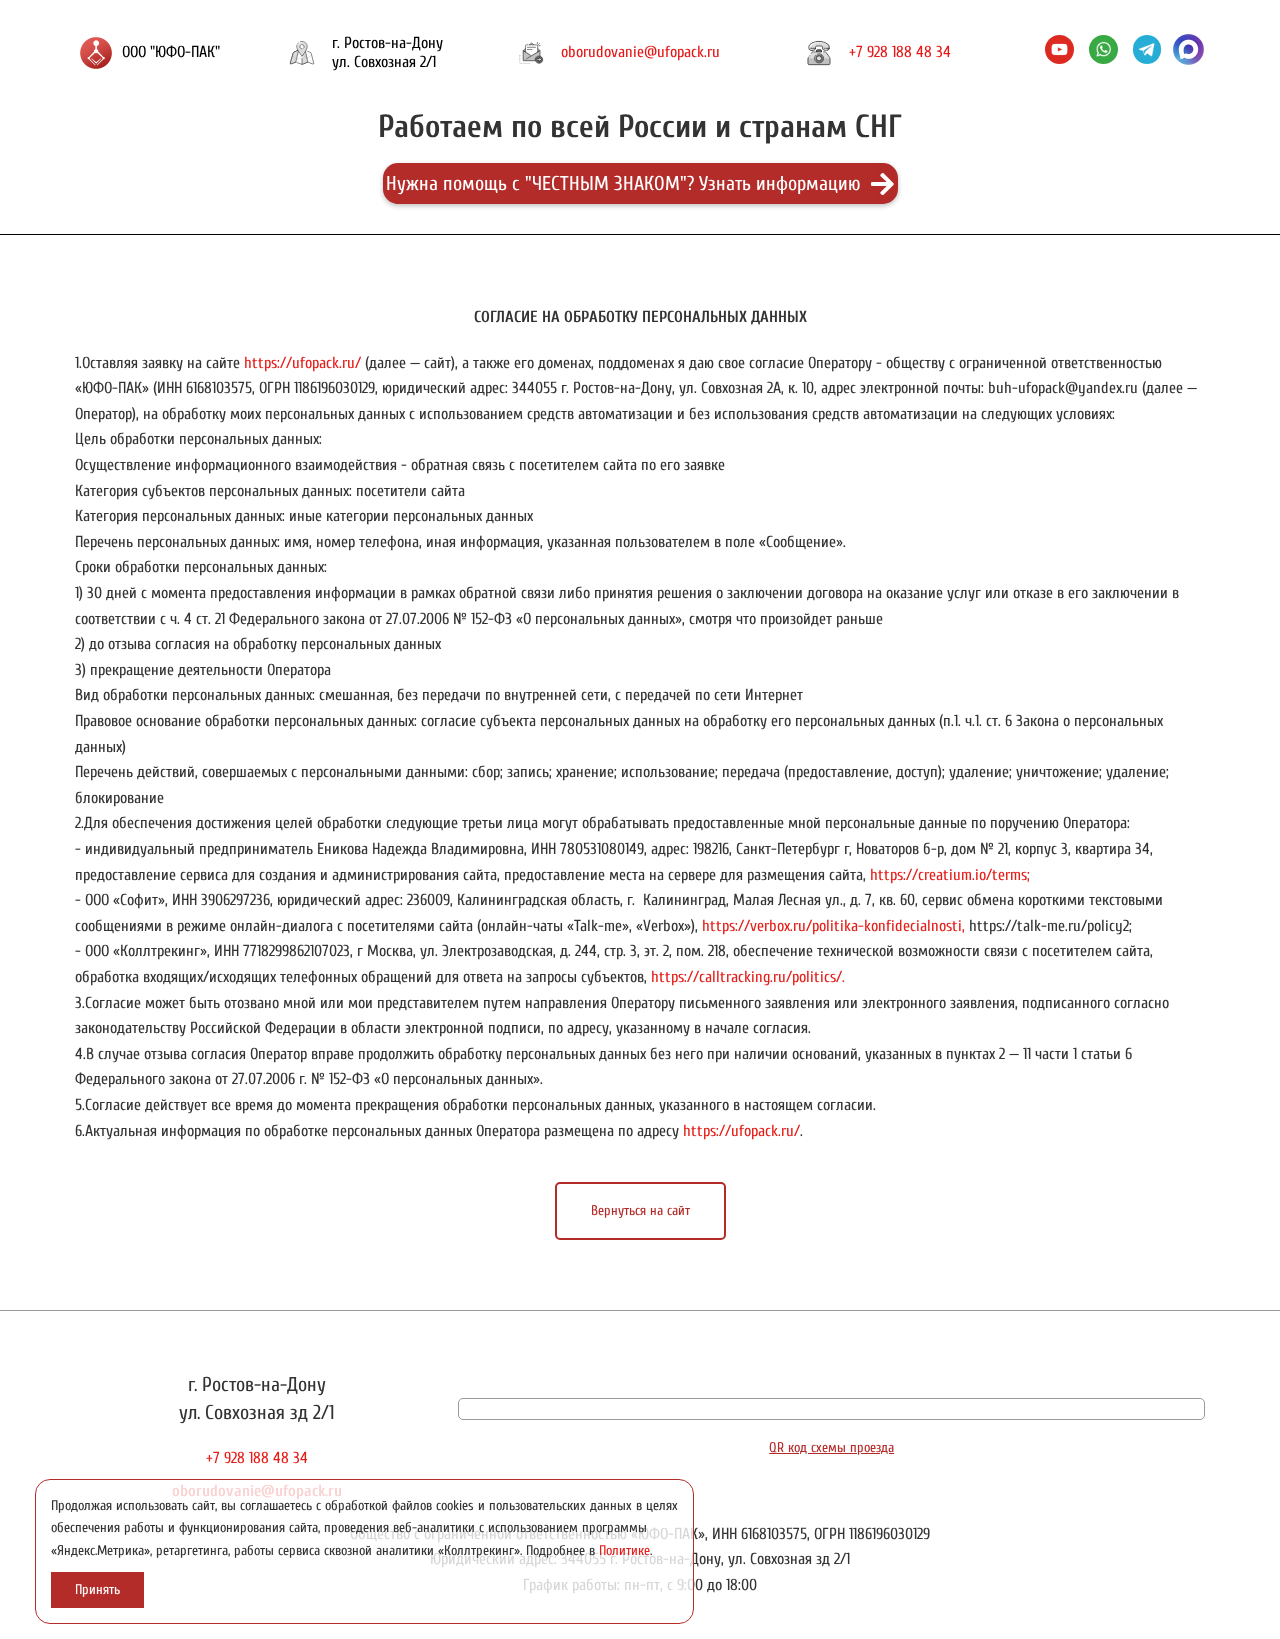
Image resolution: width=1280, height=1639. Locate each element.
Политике (624, 1551)
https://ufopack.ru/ (302, 363)
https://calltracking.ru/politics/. (748, 977)
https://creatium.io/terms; (950, 875)
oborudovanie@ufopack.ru (640, 52)
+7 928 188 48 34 (900, 52)
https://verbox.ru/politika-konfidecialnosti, (833, 926)
